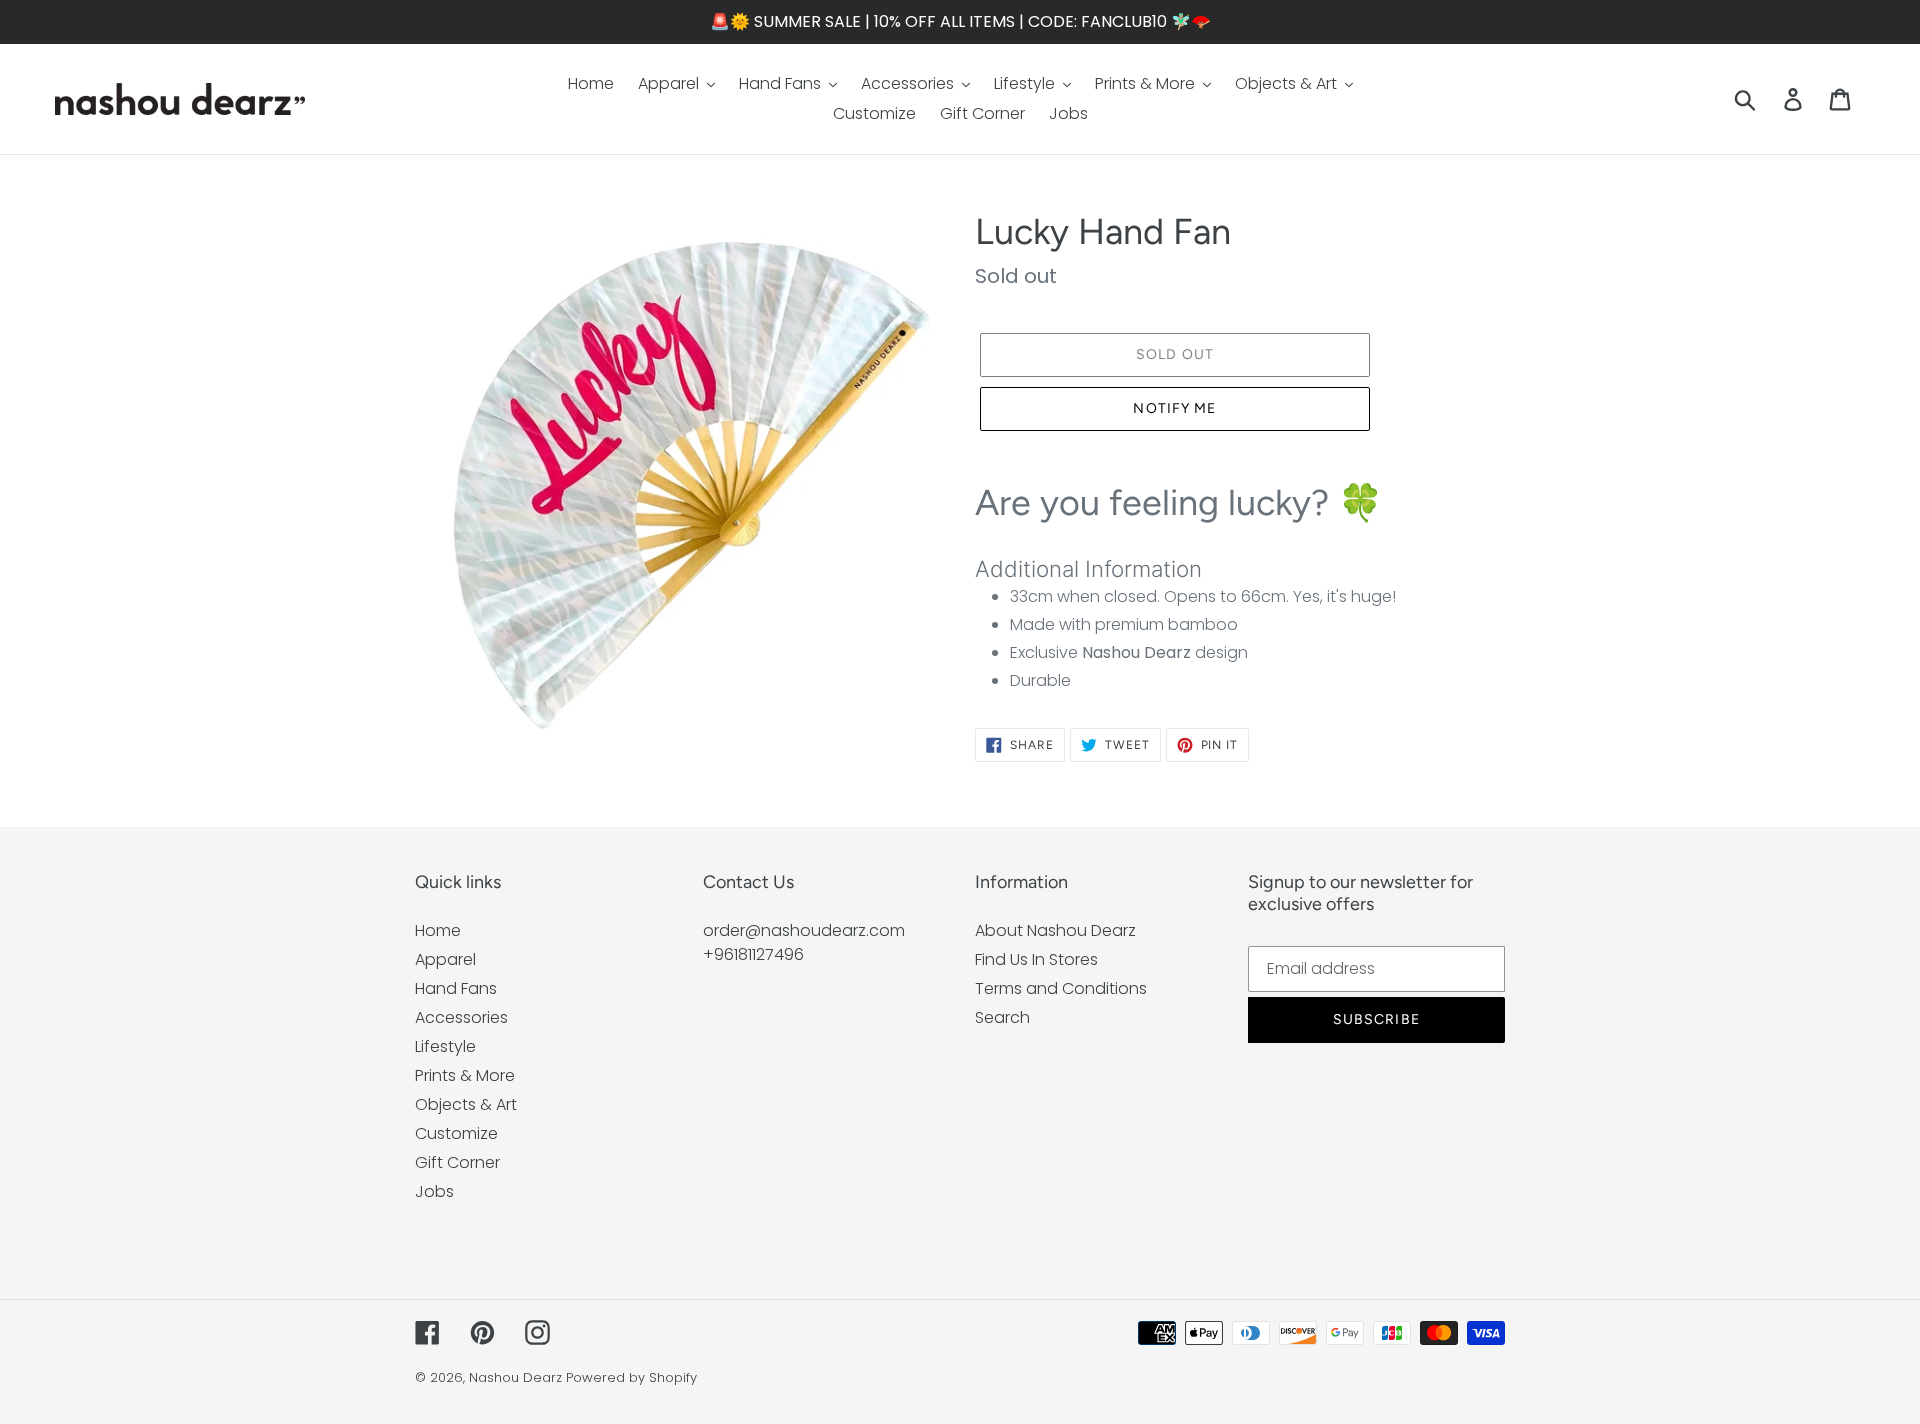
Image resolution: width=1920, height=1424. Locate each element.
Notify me (1174, 408)
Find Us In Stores (1036, 959)
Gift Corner (457, 1162)
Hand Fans (456, 988)
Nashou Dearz (515, 1377)
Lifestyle (445, 1046)
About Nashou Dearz (1055, 930)
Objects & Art (466, 1104)
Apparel (445, 959)
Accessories (461, 1017)
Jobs (434, 1191)
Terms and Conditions (1061, 988)
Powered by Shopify (631, 1377)
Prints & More (465, 1075)
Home (438, 930)
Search (1002, 1017)
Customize (456, 1133)
